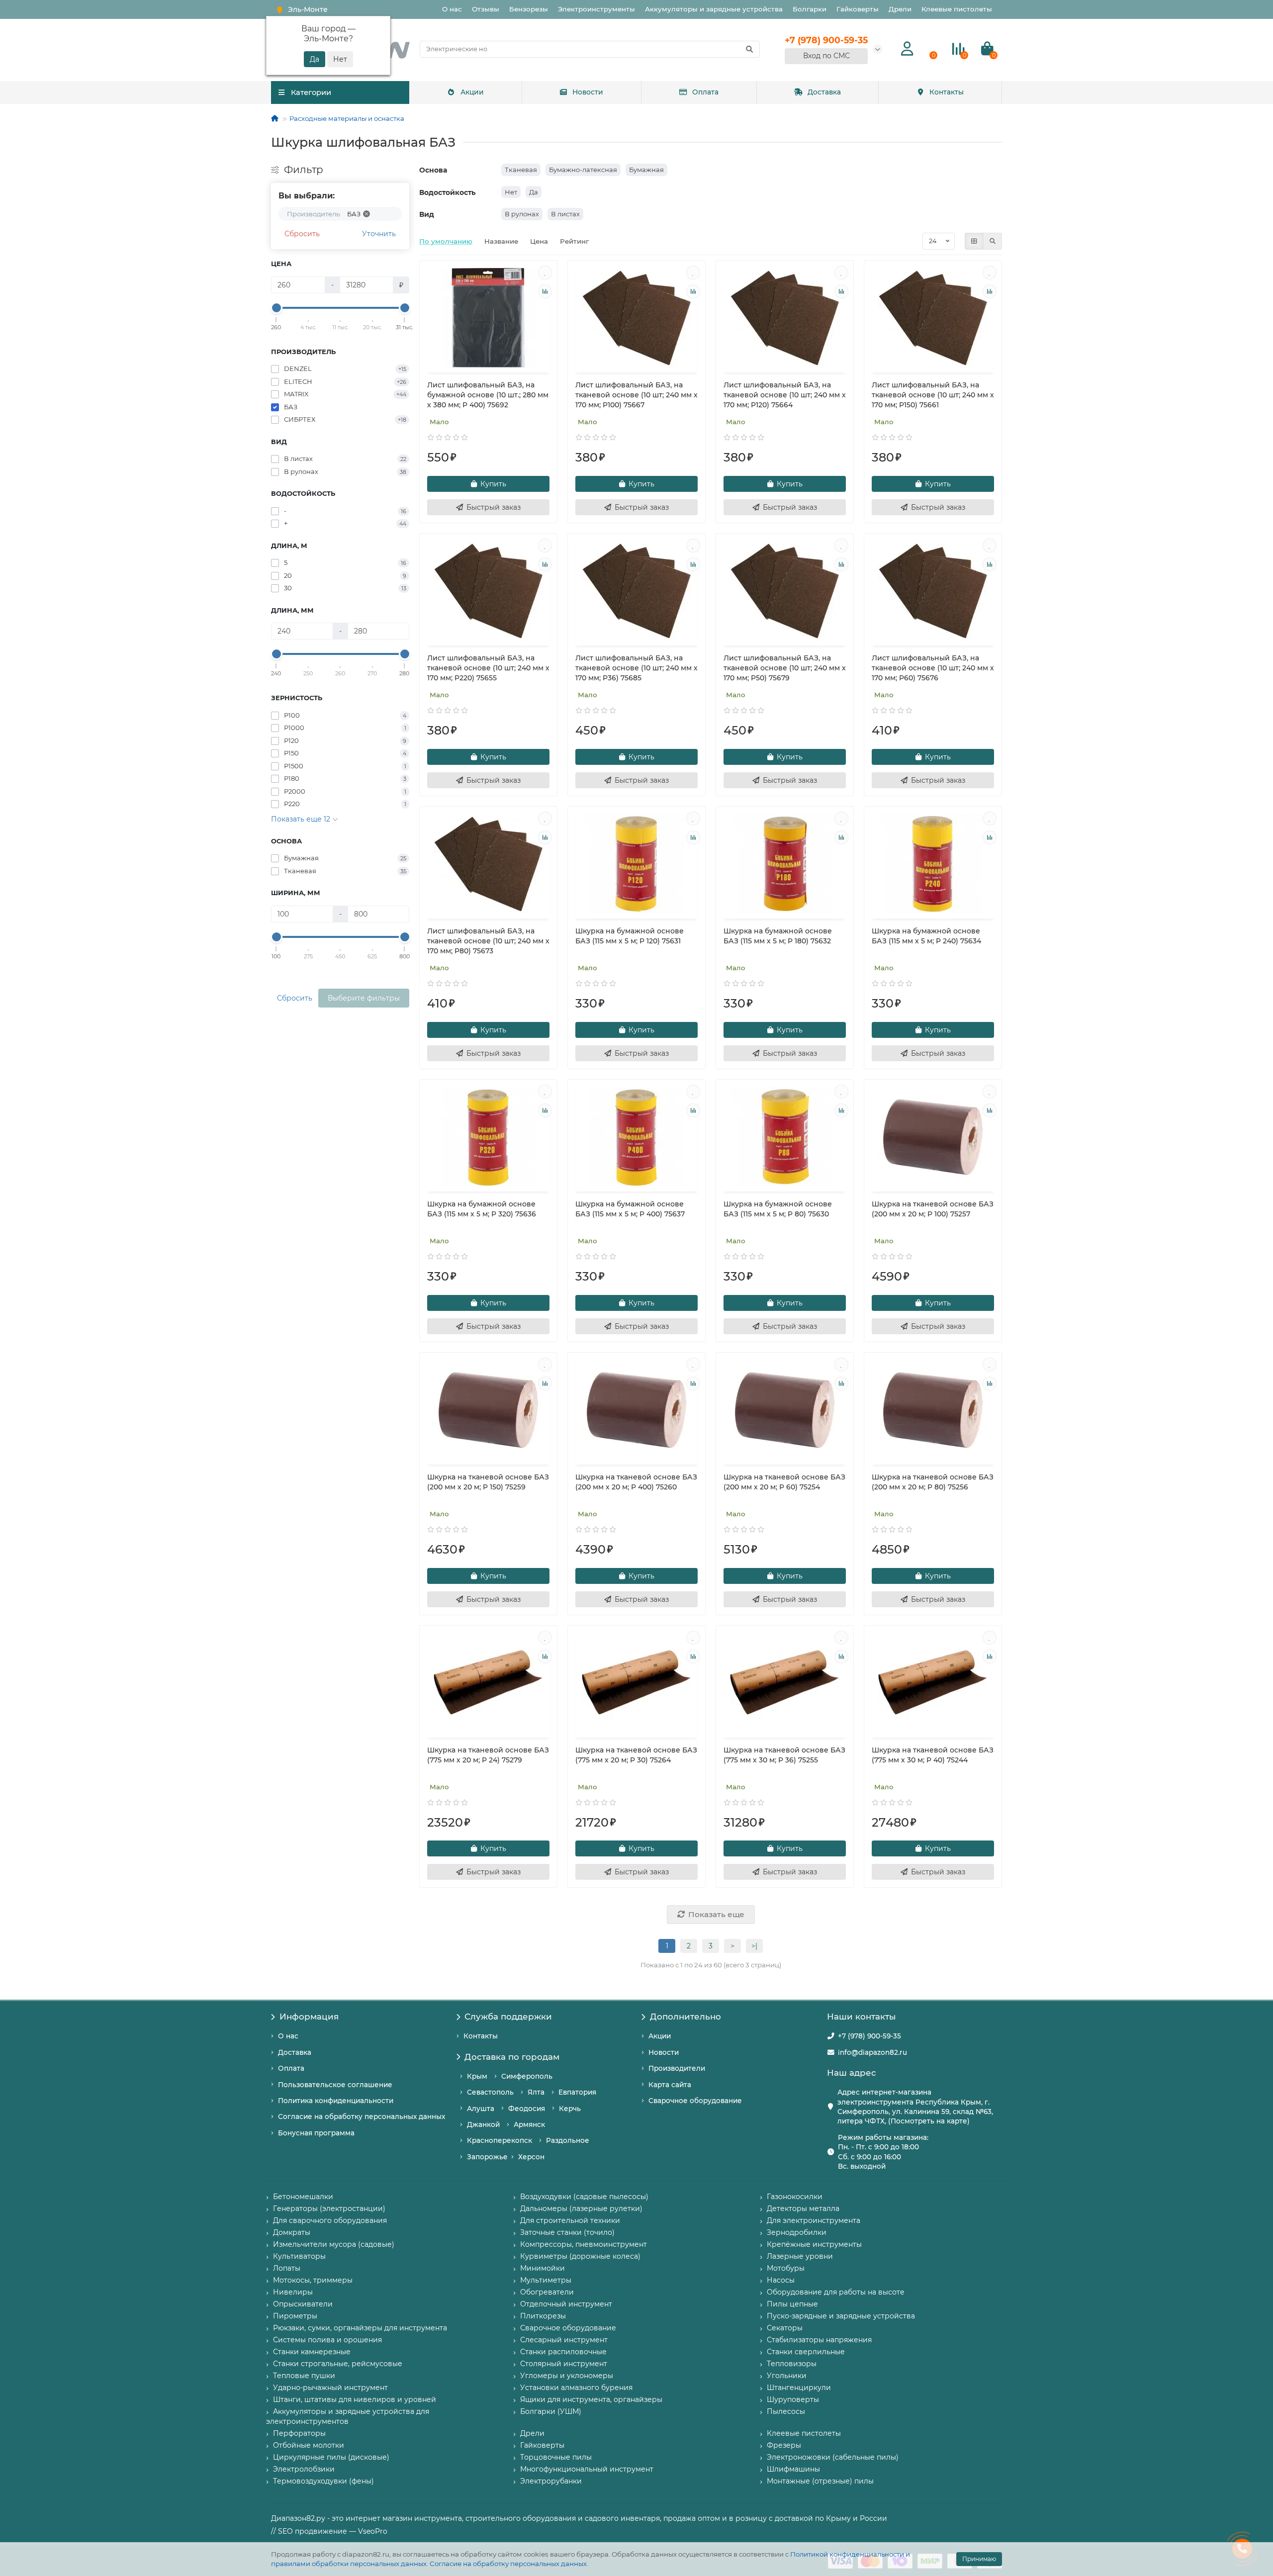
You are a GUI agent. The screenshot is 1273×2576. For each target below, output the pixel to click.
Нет (511, 192)
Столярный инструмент (564, 2364)
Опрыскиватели (303, 2304)
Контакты (947, 92)
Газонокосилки (795, 2197)
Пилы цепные (792, 2304)
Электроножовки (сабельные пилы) (833, 2457)
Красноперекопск (500, 2140)
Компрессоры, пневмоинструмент (584, 2244)
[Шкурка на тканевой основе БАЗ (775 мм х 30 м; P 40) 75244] (933, 1683)
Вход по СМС (826, 56)
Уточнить (379, 234)
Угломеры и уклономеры (567, 2376)
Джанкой (483, 2124)
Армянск (529, 2124)
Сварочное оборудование (695, 2101)
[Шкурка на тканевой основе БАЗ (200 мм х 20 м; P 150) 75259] (488, 1410)
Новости (588, 92)
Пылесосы (786, 2411)
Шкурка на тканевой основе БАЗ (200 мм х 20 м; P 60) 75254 (784, 1482)
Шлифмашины (793, 2469)
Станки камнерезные (312, 2352)
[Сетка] (974, 241)
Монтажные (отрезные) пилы (820, 2481)
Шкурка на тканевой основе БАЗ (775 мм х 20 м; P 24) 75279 (488, 1755)
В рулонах (522, 214)
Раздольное (568, 2140)
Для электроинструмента (814, 2220)
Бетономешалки (303, 2197)
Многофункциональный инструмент (587, 2469)
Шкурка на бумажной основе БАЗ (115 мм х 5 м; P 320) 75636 (482, 1209)
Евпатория (577, 2092)
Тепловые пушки (304, 2376)
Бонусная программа (316, 2133)
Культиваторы (299, 2256)
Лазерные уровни (800, 2256)
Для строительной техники (570, 2220)
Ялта (536, 2092)
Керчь (570, 2109)
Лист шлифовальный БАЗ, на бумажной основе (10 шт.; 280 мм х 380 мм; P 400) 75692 (488, 395)
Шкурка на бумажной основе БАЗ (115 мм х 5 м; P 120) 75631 (630, 936)
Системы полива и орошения (327, 2340)
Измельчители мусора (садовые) (334, 2244)
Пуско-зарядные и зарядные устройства (841, 2316)
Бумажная (646, 170)
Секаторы (785, 2328)
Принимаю (979, 2559)
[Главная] (275, 118)
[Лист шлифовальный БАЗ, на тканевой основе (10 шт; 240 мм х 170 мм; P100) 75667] (636, 318)
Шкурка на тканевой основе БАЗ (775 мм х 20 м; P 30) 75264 (636, 1755)
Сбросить (302, 234)
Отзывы (486, 9)
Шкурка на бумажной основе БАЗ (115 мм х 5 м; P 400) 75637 (630, 1209)
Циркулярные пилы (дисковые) (331, 2457)
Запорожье (487, 2157)
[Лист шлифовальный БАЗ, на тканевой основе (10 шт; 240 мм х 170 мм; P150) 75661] (933, 318)
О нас (452, 9)
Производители (677, 2068)
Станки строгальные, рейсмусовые (338, 2364)
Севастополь (490, 2092)
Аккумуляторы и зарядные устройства (714, 9)
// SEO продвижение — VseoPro (329, 2531)
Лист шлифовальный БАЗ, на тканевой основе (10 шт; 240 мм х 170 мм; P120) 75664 (785, 395)
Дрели (900, 9)
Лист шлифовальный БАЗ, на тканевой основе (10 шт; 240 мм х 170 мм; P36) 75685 (636, 668)
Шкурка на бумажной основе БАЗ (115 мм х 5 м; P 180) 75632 (778, 936)
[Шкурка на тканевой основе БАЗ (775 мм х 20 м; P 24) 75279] (488, 1683)
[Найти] (749, 49)
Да (534, 192)
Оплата (705, 92)
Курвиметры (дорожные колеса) (580, 2256)
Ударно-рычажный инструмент (330, 2388)
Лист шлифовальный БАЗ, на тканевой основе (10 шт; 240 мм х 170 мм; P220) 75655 (488, 668)
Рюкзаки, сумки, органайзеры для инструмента (360, 2328)
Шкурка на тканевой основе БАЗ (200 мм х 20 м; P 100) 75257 (933, 1209)
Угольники (787, 2376)
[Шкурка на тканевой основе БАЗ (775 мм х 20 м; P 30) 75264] (636, 1683)
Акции (472, 92)
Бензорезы (529, 9)
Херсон (531, 2157)
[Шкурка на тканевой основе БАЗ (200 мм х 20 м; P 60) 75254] (785, 1410)
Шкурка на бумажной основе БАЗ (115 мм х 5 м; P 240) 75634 (926, 936)
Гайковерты (858, 9)
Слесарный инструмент (564, 2340)
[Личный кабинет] (907, 49)
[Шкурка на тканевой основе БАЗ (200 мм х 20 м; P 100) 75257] (933, 1137)
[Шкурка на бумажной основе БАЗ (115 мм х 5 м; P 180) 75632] (785, 864)
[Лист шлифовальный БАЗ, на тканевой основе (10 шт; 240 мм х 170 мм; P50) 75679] (785, 591)
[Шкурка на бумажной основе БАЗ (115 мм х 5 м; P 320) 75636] (488, 1137)
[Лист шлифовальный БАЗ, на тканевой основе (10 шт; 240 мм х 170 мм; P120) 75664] (785, 318)
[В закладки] (545, 273)
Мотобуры (786, 2268)
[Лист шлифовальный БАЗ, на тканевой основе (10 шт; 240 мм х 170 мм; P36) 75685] (636, 591)
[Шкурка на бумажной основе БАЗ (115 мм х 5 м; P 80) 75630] (785, 1137)
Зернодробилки (797, 2232)
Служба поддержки (508, 2017)
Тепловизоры (792, 2364)
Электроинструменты (596, 9)
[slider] (276, 308)
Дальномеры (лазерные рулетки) (581, 2208)
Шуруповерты (793, 2399)
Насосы (781, 2280)
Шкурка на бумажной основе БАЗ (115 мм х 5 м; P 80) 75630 (778, 1209)
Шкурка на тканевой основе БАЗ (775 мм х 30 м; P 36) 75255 (784, 1755)
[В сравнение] (545, 291)
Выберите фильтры (364, 998)
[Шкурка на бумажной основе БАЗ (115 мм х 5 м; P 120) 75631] (636, 864)
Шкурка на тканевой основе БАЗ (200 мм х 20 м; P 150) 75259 (488, 1482)
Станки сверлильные (806, 2352)
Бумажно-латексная (583, 170)
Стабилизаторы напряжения (819, 2340)
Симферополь (527, 2076)
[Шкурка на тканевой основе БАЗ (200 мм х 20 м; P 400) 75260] (636, 1410)
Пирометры (295, 2316)
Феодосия (527, 2109)
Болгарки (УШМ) (551, 2411)
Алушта (481, 2109)
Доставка (824, 92)
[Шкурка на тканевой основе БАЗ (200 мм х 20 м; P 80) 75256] (933, 1410)
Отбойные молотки (309, 2445)
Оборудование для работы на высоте (836, 2292)
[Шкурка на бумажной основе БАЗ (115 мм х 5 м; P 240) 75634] (933, 864)
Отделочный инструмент (566, 2304)
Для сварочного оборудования (330, 2220)
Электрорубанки (551, 2481)
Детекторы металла (803, 2208)
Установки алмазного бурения (576, 2388)
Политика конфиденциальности (336, 2101)
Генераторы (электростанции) (329, 2208)
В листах (565, 214)
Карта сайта (670, 2085)
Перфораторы (299, 2433)
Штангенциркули (799, 2388)
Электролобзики (304, 2469)
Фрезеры (784, 2445)
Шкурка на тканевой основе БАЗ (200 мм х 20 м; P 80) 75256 (933, 1482)
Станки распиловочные (563, 2352)
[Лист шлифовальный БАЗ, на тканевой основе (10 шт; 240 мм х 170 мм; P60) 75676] (933, 591)
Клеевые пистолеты (957, 9)
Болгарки (810, 9)
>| (754, 1946)
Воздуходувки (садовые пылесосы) (584, 2197)
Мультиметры (546, 2280)
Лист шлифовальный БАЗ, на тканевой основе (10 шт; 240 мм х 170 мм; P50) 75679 (785, 668)
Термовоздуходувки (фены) (323, 2481)
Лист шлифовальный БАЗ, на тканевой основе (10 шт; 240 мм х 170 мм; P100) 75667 (636, 395)
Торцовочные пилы (556, 2457)
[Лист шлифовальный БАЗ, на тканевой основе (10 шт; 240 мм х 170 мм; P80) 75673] (488, 864)
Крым (477, 2076)
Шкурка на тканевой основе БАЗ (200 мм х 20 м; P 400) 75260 (636, 1482)
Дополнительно (685, 2017)
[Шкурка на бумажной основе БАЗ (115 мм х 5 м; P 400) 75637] (636, 1137)
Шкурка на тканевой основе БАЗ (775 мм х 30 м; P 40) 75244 (933, 1755)
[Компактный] (993, 241)
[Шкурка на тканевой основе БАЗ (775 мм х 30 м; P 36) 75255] (785, 1683)
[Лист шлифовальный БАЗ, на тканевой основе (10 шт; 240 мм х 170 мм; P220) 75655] (488, 591)
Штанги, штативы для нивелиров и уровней (355, 2399)
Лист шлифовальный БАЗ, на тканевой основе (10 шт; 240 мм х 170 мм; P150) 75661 (933, 395)
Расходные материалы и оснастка (347, 118)
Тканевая (521, 170)
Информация (309, 2017)
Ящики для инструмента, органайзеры (591, 2399)
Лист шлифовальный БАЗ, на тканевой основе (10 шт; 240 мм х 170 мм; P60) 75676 (933, 668)
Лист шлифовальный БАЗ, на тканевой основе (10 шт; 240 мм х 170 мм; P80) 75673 (488, 941)
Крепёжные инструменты (814, 2244)
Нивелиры (293, 2292)
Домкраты (292, 2232)
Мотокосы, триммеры (313, 2280)
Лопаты (287, 2268)
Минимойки (543, 2268)
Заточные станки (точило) (567, 2232)
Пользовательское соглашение (335, 2085)
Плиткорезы (543, 2316)
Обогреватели (547, 2292)
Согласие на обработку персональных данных (508, 2564)
